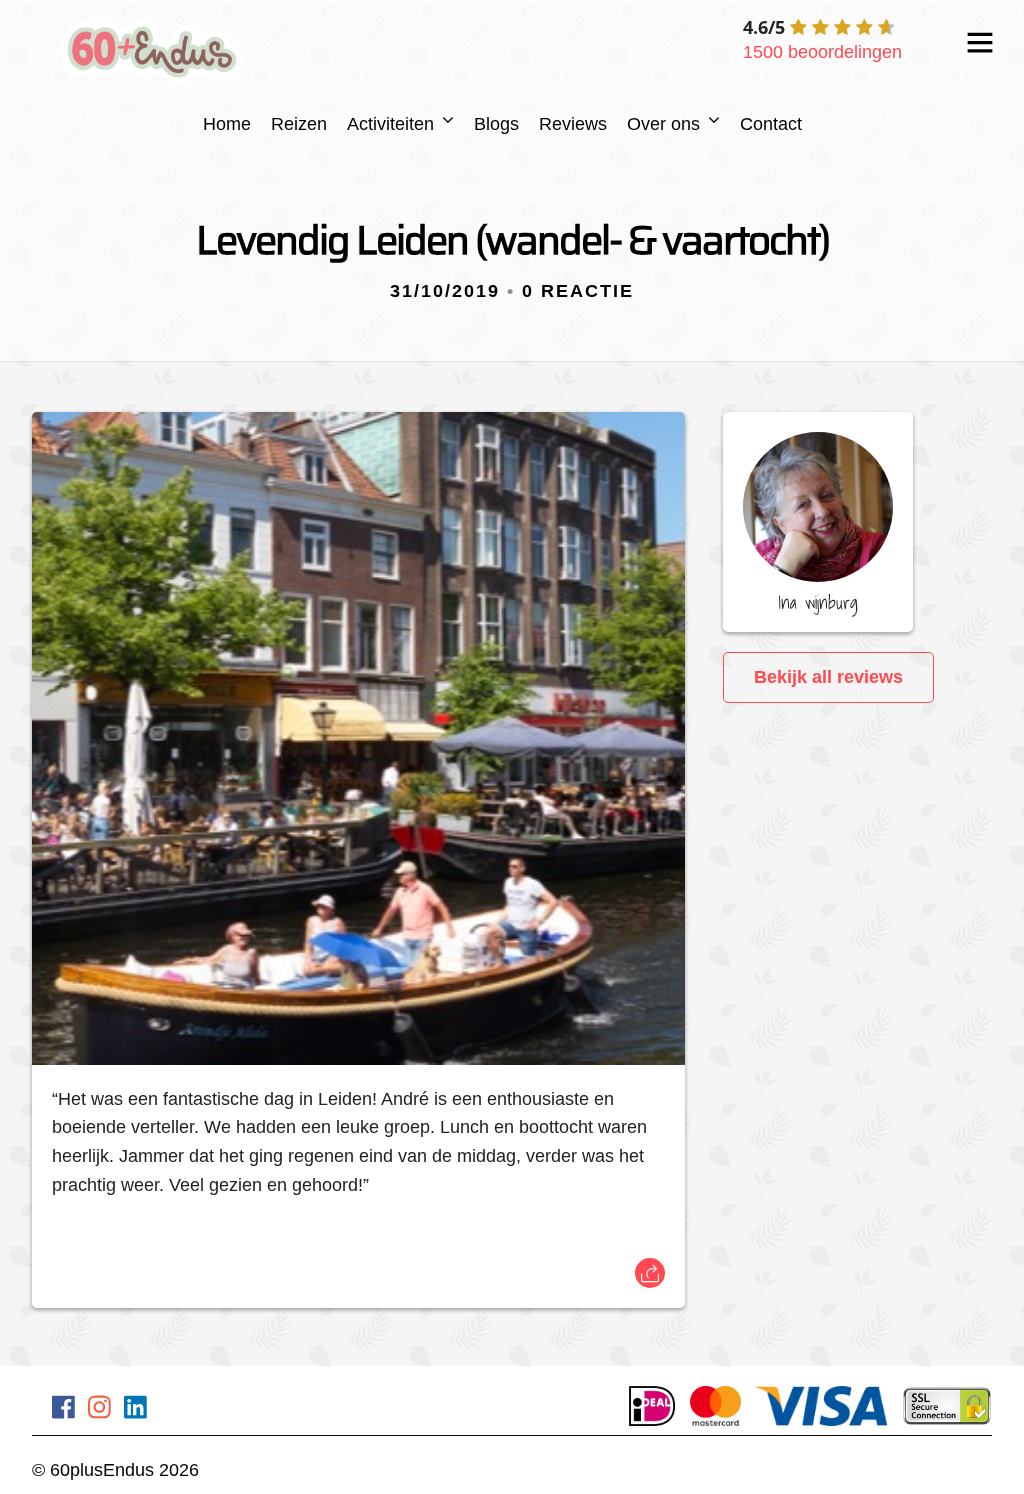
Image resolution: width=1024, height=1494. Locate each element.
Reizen (299, 124)
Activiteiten (390, 124)
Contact (771, 124)
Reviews (573, 124)
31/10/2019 (445, 291)
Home (227, 124)
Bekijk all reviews (828, 677)
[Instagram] (99, 1411)
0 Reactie (578, 291)
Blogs (496, 124)
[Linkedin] (135, 1411)
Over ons (663, 124)
